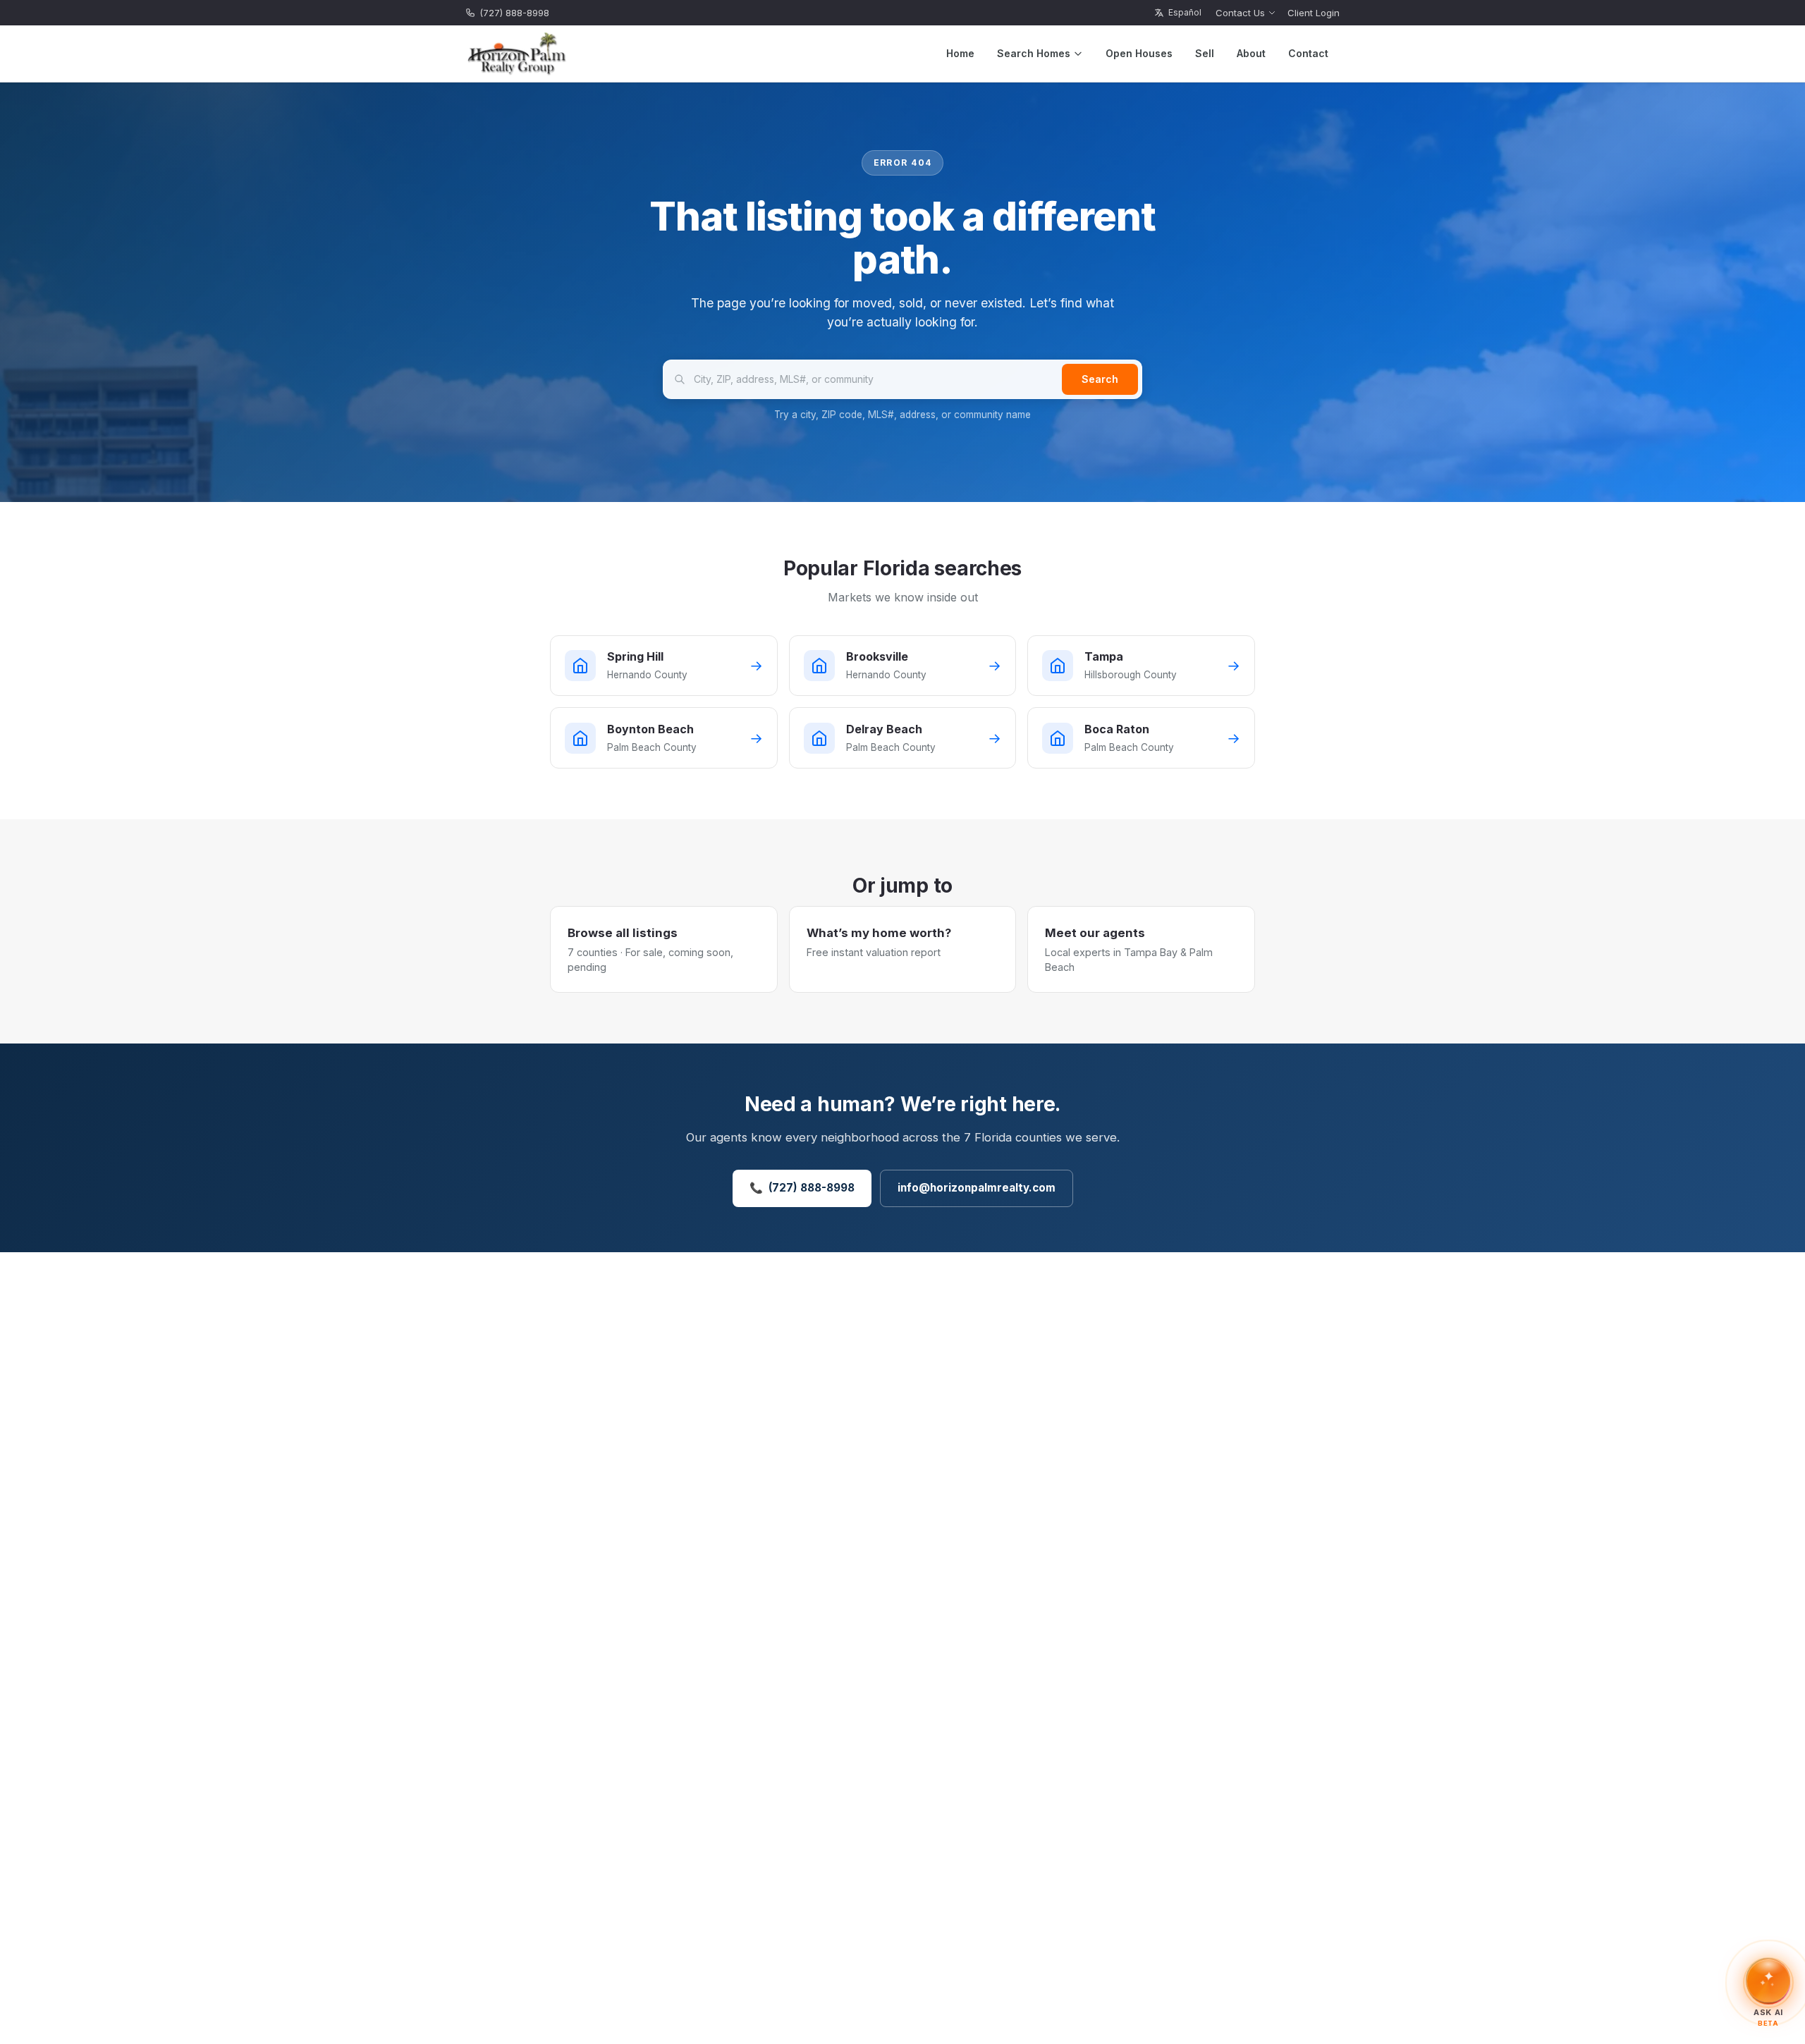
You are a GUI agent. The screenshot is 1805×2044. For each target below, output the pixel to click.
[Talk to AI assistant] (1768, 1981)
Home (960, 53)
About (1251, 53)
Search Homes (1034, 53)
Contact (1308, 53)
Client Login (1314, 13)
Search (1100, 379)
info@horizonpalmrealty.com (977, 1188)
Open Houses (1139, 53)
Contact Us (1240, 13)
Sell (1205, 53)
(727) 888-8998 (514, 13)
